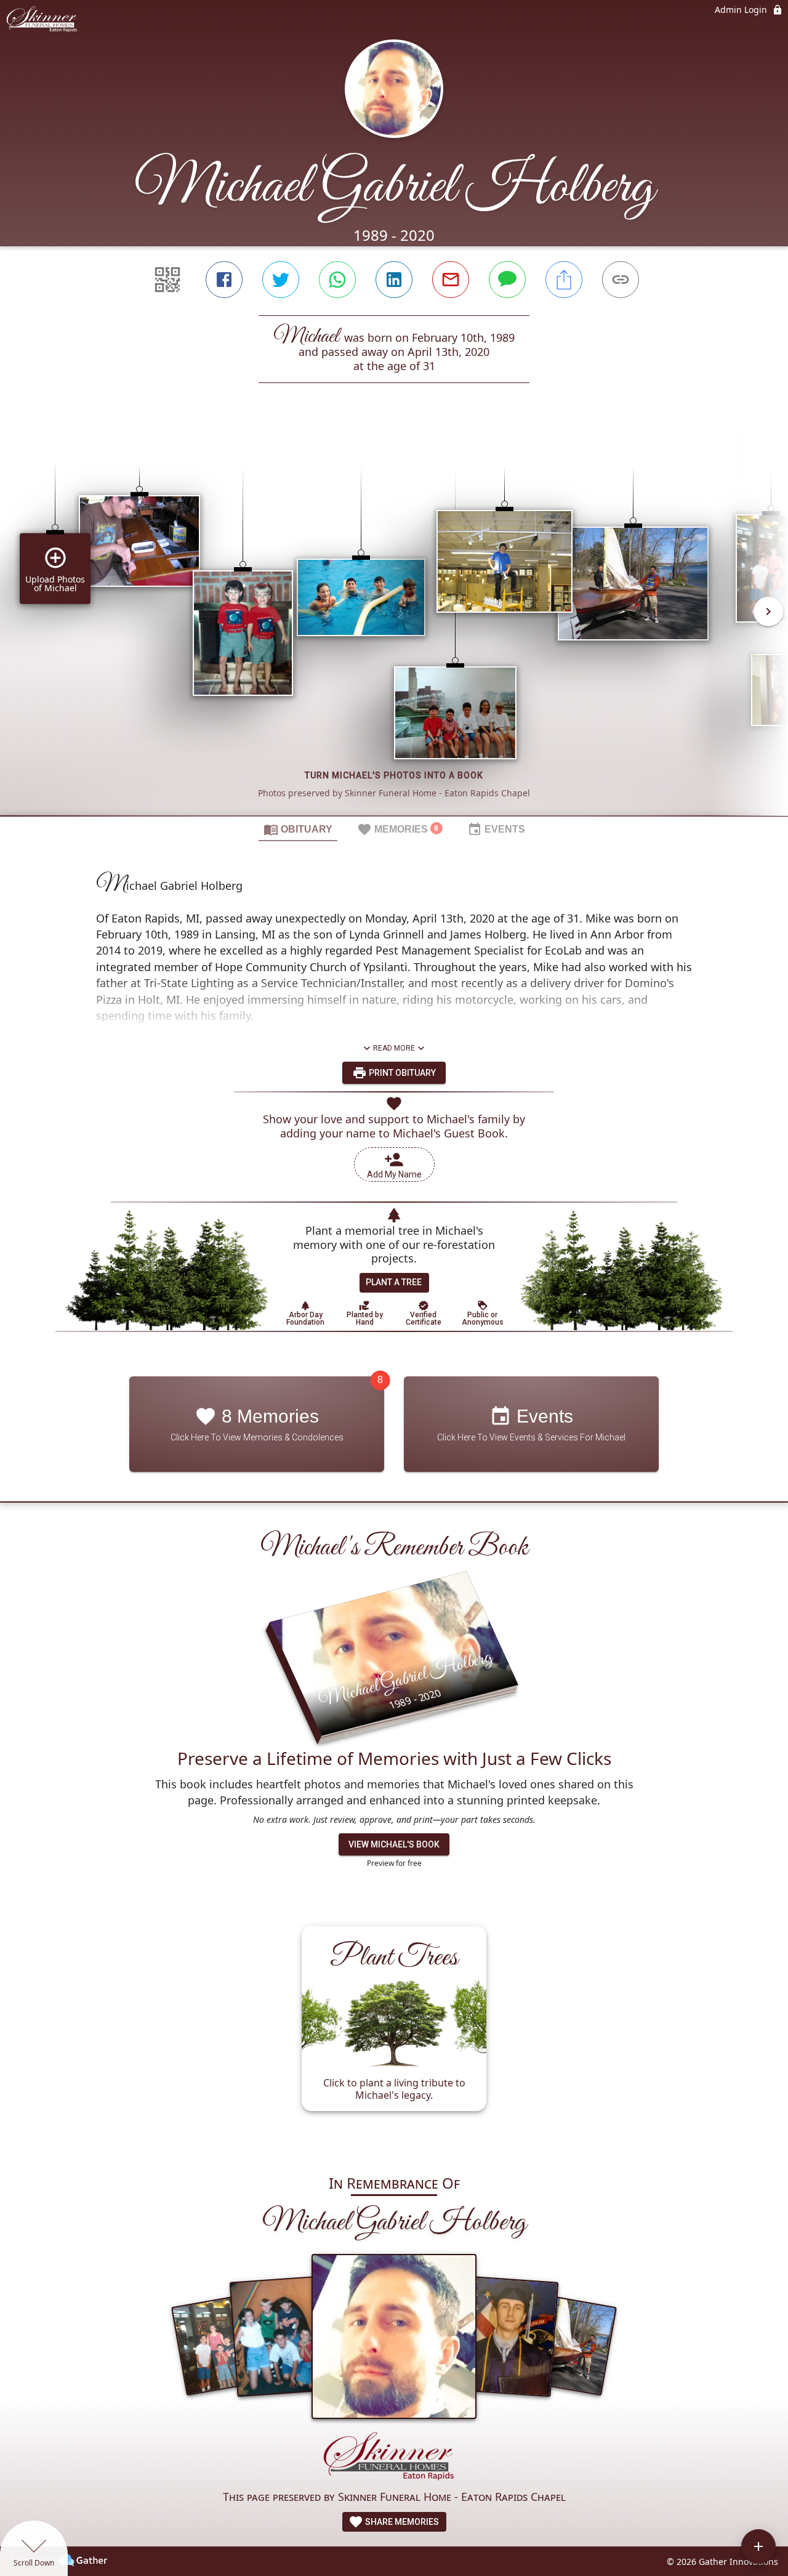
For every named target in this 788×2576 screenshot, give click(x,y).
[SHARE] (564, 280)
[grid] (394, 620)
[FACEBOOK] (224, 280)
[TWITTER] (281, 280)
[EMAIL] (451, 280)
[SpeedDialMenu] (758, 2546)
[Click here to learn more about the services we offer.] (394, 2459)
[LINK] (621, 280)
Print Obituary (401, 1073)
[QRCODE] (167, 280)
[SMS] (507, 280)
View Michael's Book (394, 1844)
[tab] (298, 829)
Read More (394, 1048)
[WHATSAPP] (337, 280)
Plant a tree (394, 1282)
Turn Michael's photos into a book (394, 775)
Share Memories (401, 2522)
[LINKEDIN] (394, 280)
